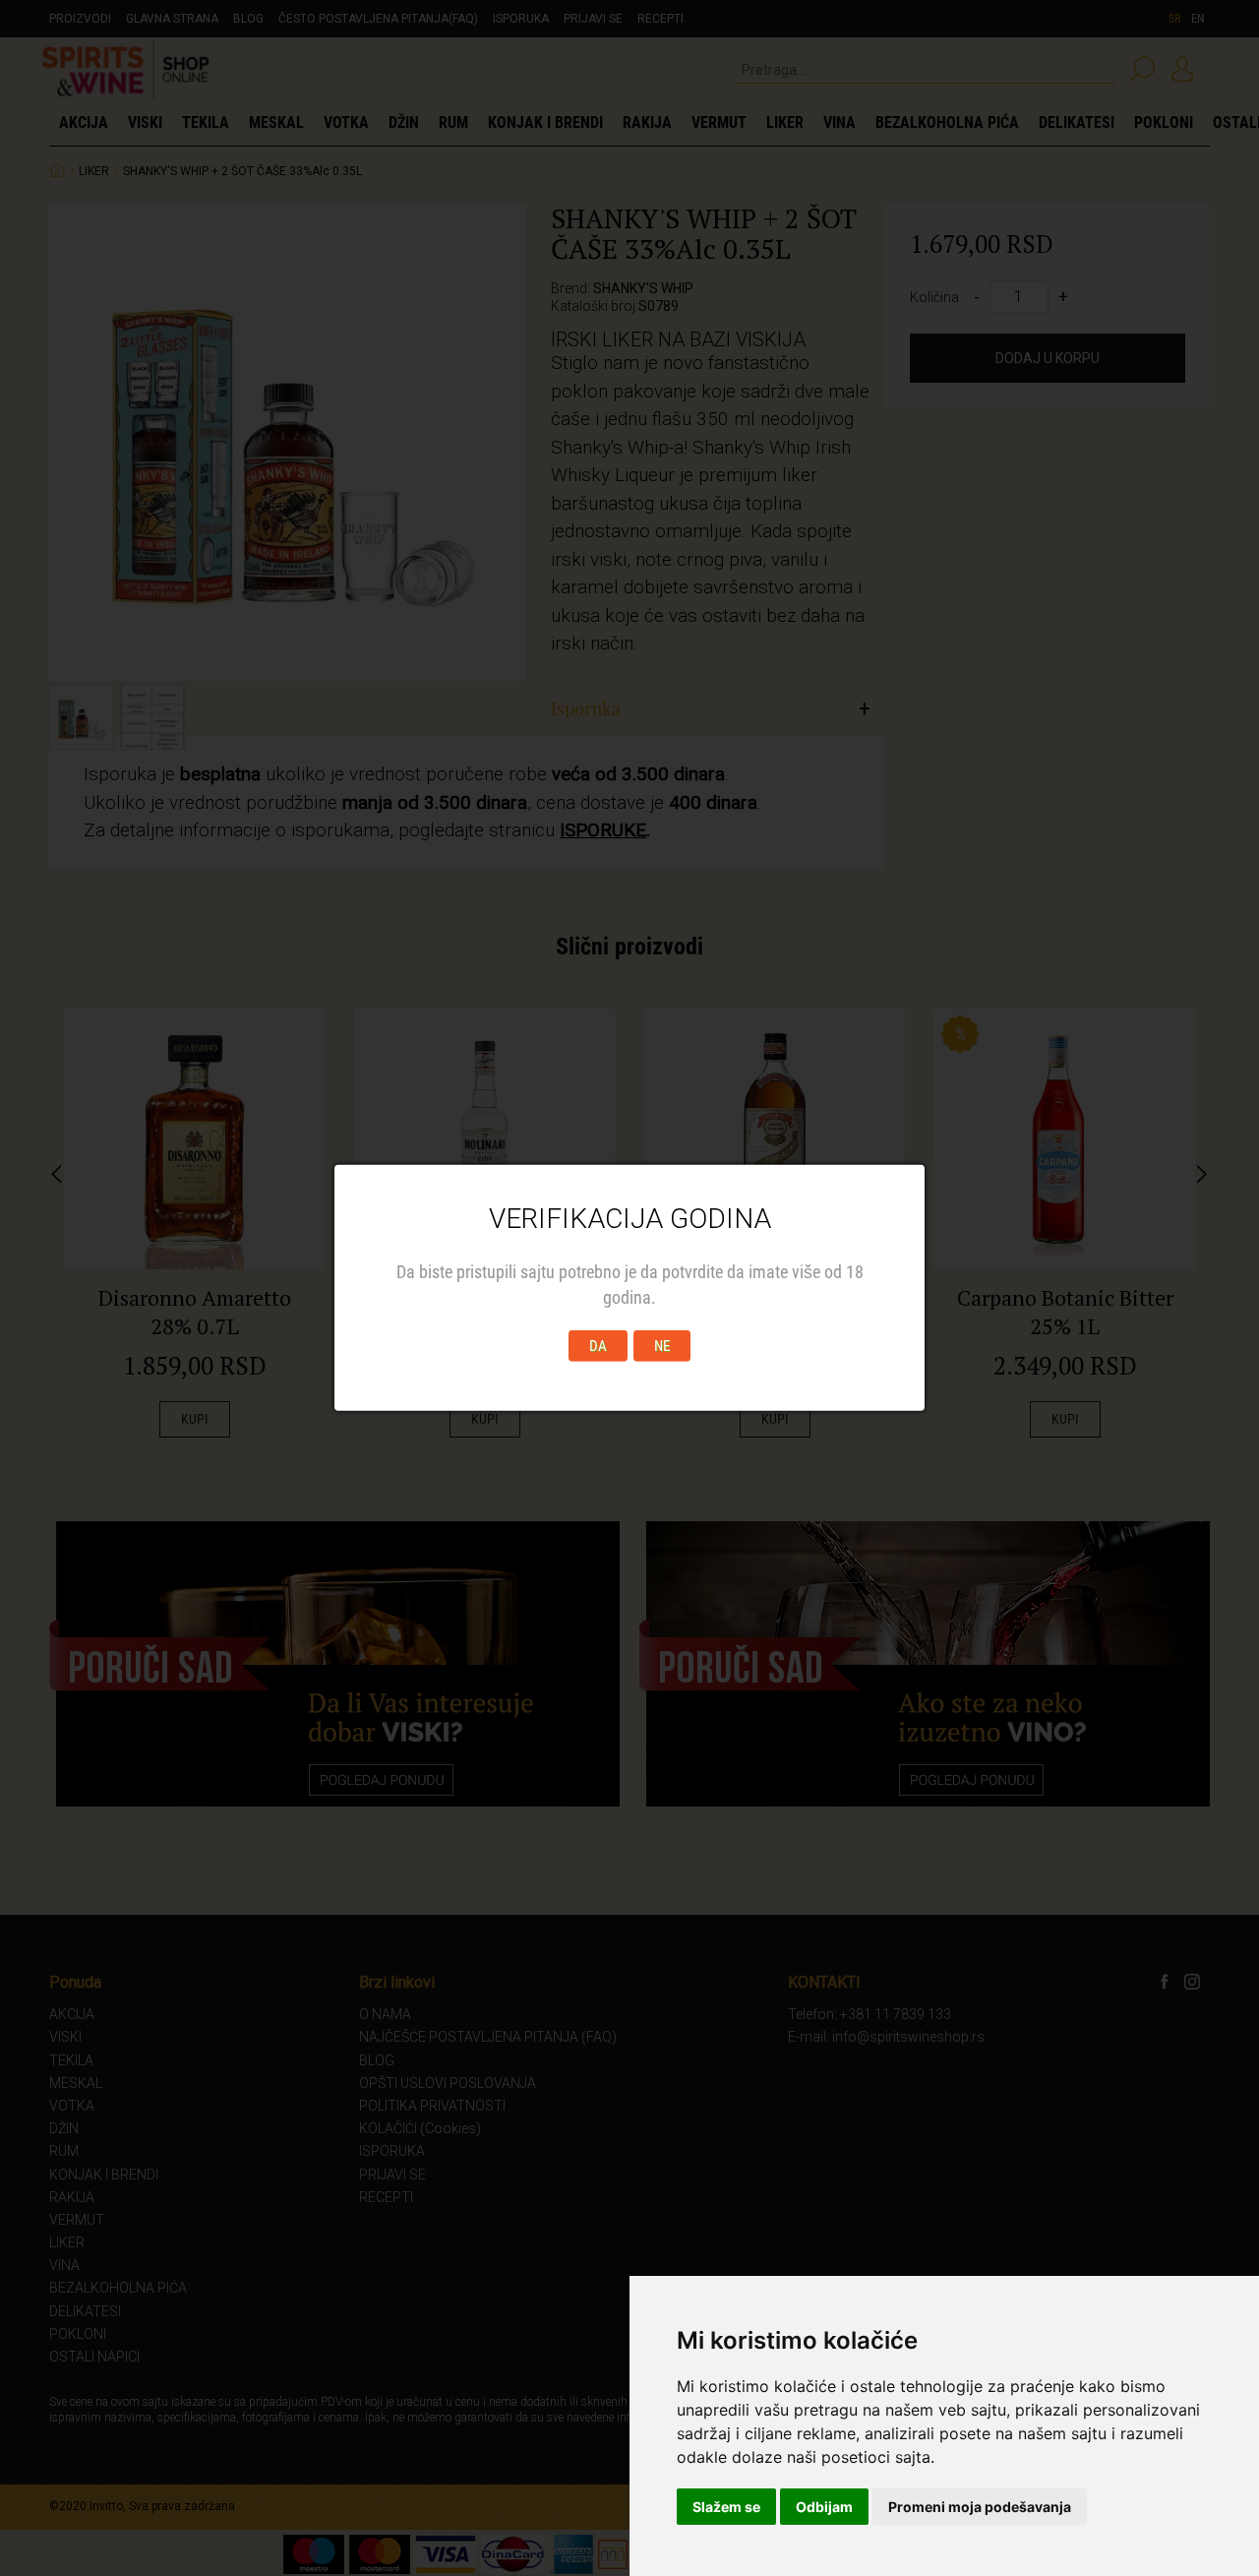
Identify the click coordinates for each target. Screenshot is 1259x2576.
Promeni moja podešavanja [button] (980, 2507)
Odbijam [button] (824, 2507)
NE (662, 1346)
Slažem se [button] (726, 2507)
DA (598, 1346)
